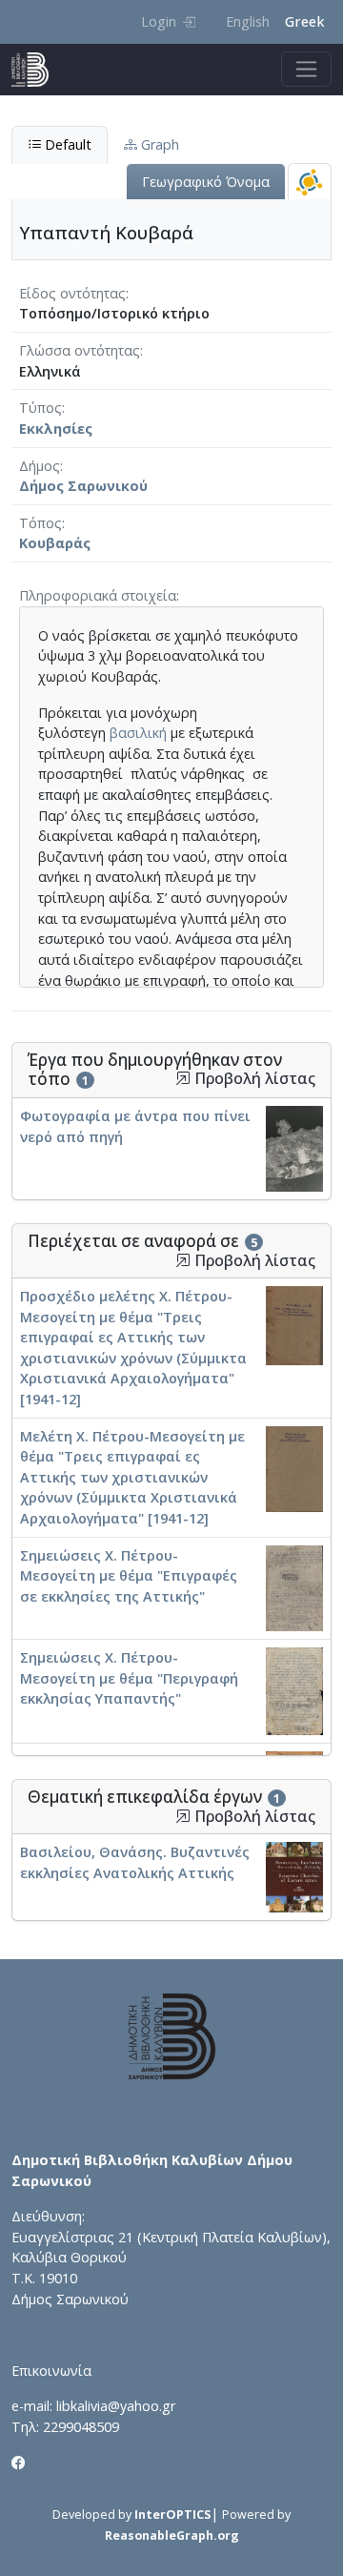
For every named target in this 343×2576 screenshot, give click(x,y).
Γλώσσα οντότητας (80, 350)
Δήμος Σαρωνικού (83, 486)
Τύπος (40, 408)
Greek (304, 21)
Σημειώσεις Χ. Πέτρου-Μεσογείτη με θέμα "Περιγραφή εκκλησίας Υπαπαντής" (129, 1678)
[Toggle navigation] (306, 69)
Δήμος (40, 466)
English (248, 21)
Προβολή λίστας (253, 1079)
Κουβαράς (55, 543)
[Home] (38, 70)
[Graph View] (310, 182)
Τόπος (40, 523)
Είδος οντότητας (72, 293)
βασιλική (138, 733)
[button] (183, 1078)
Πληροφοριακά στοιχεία (98, 595)
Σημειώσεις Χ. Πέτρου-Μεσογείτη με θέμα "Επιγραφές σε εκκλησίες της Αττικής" (129, 1576)
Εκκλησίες (56, 429)
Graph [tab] (158, 144)
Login (159, 21)
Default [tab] (66, 144)
